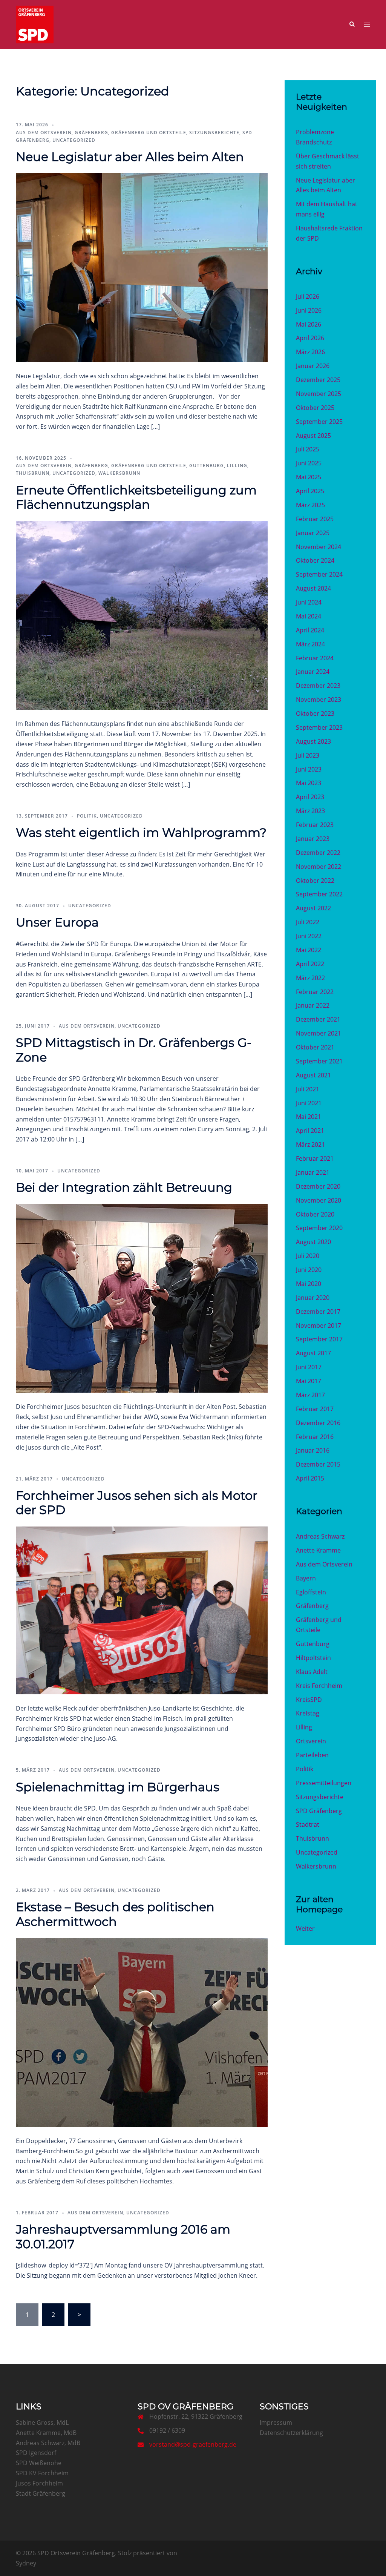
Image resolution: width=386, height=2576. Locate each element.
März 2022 (310, 978)
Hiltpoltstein (313, 1658)
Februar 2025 (315, 519)
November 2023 (319, 700)
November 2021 (319, 1033)
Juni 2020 (309, 1270)
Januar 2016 (313, 1450)
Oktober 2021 (315, 1047)
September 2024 (319, 574)
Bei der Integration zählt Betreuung (124, 1187)
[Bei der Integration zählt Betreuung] (142, 1298)
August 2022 (313, 908)
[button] (352, 25)
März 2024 (310, 644)
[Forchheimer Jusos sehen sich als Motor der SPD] (142, 1610)
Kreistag (308, 1713)
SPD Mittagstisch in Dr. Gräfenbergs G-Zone (134, 1050)
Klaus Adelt (312, 1672)
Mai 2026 (309, 324)
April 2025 (310, 491)
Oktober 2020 (315, 1214)
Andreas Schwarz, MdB (48, 2443)
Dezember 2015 (318, 1464)
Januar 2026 (313, 366)
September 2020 (319, 1228)
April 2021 (310, 1131)
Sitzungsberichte (214, 133)
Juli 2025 (308, 449)
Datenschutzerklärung (291, 2433)
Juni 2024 (309, 602)
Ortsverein (311, 1741)
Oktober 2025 (315, 408)
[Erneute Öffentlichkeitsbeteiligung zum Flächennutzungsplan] (142, 615)
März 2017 (310, 1395)
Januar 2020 (313, 1298)
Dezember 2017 (318, 1312)
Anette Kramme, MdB (46, 2433)
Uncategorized (74, 140)
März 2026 (310, 352)
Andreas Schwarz (320, 1536)
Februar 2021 (315, 1158)
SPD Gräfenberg (319, 1811)
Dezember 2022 (318, 853)
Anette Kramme (318, 1550)
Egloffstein (311, 1592)
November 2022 (319, 867)
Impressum (276, 2423)
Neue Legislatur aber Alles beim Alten (130, 157)
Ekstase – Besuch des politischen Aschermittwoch (115, 1914)
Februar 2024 (315, 658)
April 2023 (310, 797)
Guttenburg (207, 466)
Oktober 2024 (315, 560)
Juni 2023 (309, 769)
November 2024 (319, 547)
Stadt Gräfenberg (41, 2493)
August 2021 (313, 1075)
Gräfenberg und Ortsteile (149, 133)
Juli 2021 (308, 1089)
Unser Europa (57, 922)
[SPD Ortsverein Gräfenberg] (35, 24)
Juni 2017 (309, 1367)
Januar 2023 (313, 839)
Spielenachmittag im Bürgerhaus (118, 1787)
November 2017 (319, 1326)
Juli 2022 (308, 922)
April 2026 (310, 338)
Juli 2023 (308, 755)
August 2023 (313, 741)
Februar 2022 (315, 992)
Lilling (237, 466)
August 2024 (313, 588)
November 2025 (319, 394)
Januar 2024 (313, 672)
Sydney (26, 2563)
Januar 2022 (313, 1005)
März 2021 (310, 1145)
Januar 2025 (313, 533)
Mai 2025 (309, 477)
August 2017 (313, 1353)
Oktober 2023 (315, 713)
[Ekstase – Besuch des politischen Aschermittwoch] (142, 2032)
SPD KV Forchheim (42, 2473)
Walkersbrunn (119, 473)
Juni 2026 (309, 310)
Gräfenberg (91, 133)
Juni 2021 (309, 1103)
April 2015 (310, 1478)
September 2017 (319, 1339)
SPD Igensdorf (36, 2453)
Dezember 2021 (318, 1019)
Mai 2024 (309, 616)
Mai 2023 (309, 783)
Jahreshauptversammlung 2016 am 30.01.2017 (123, 2236)
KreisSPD (309, 1700)
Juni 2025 (309, 463)
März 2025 (310, 505)
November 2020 (319, 1200)
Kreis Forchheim (319, 1686)
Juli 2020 (308, 1256)
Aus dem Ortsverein (44, 133)
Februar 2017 (315, 1409)
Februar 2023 (315, 825)
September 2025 (319, 422)
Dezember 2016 (318, 1423)
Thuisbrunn (33, 473)
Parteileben (312, 1755)
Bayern (306, 1578)
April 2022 (310, 964)
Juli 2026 (308, 296)
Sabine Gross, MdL (42, 2423)
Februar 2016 (315, 1437)
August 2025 (313, 436)
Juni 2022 (309, 936)
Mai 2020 (309, 1284)
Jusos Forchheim (39, 2483)
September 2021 (319, 1061)
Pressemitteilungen (324, 1783)
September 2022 (319, 894)
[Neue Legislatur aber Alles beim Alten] (142, 267)
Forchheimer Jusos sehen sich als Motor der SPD (137, 1503)
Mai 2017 (309, 1381)
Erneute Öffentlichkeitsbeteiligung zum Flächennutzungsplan (136, 497)
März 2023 (310, 811)
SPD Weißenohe (39, 2463)
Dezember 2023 (318, 686)
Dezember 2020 (318, 1186)
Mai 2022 (309, 950)
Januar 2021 (313, 1172)
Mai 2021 (309, 1117)
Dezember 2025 (318, 380)
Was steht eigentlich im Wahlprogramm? (141, 832)
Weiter (305, 1929)
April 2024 (310, 630)
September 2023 (319, 727)
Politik (87, 816)
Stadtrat (308, 1824)
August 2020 (313, 1242)
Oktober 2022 (315, 881)
